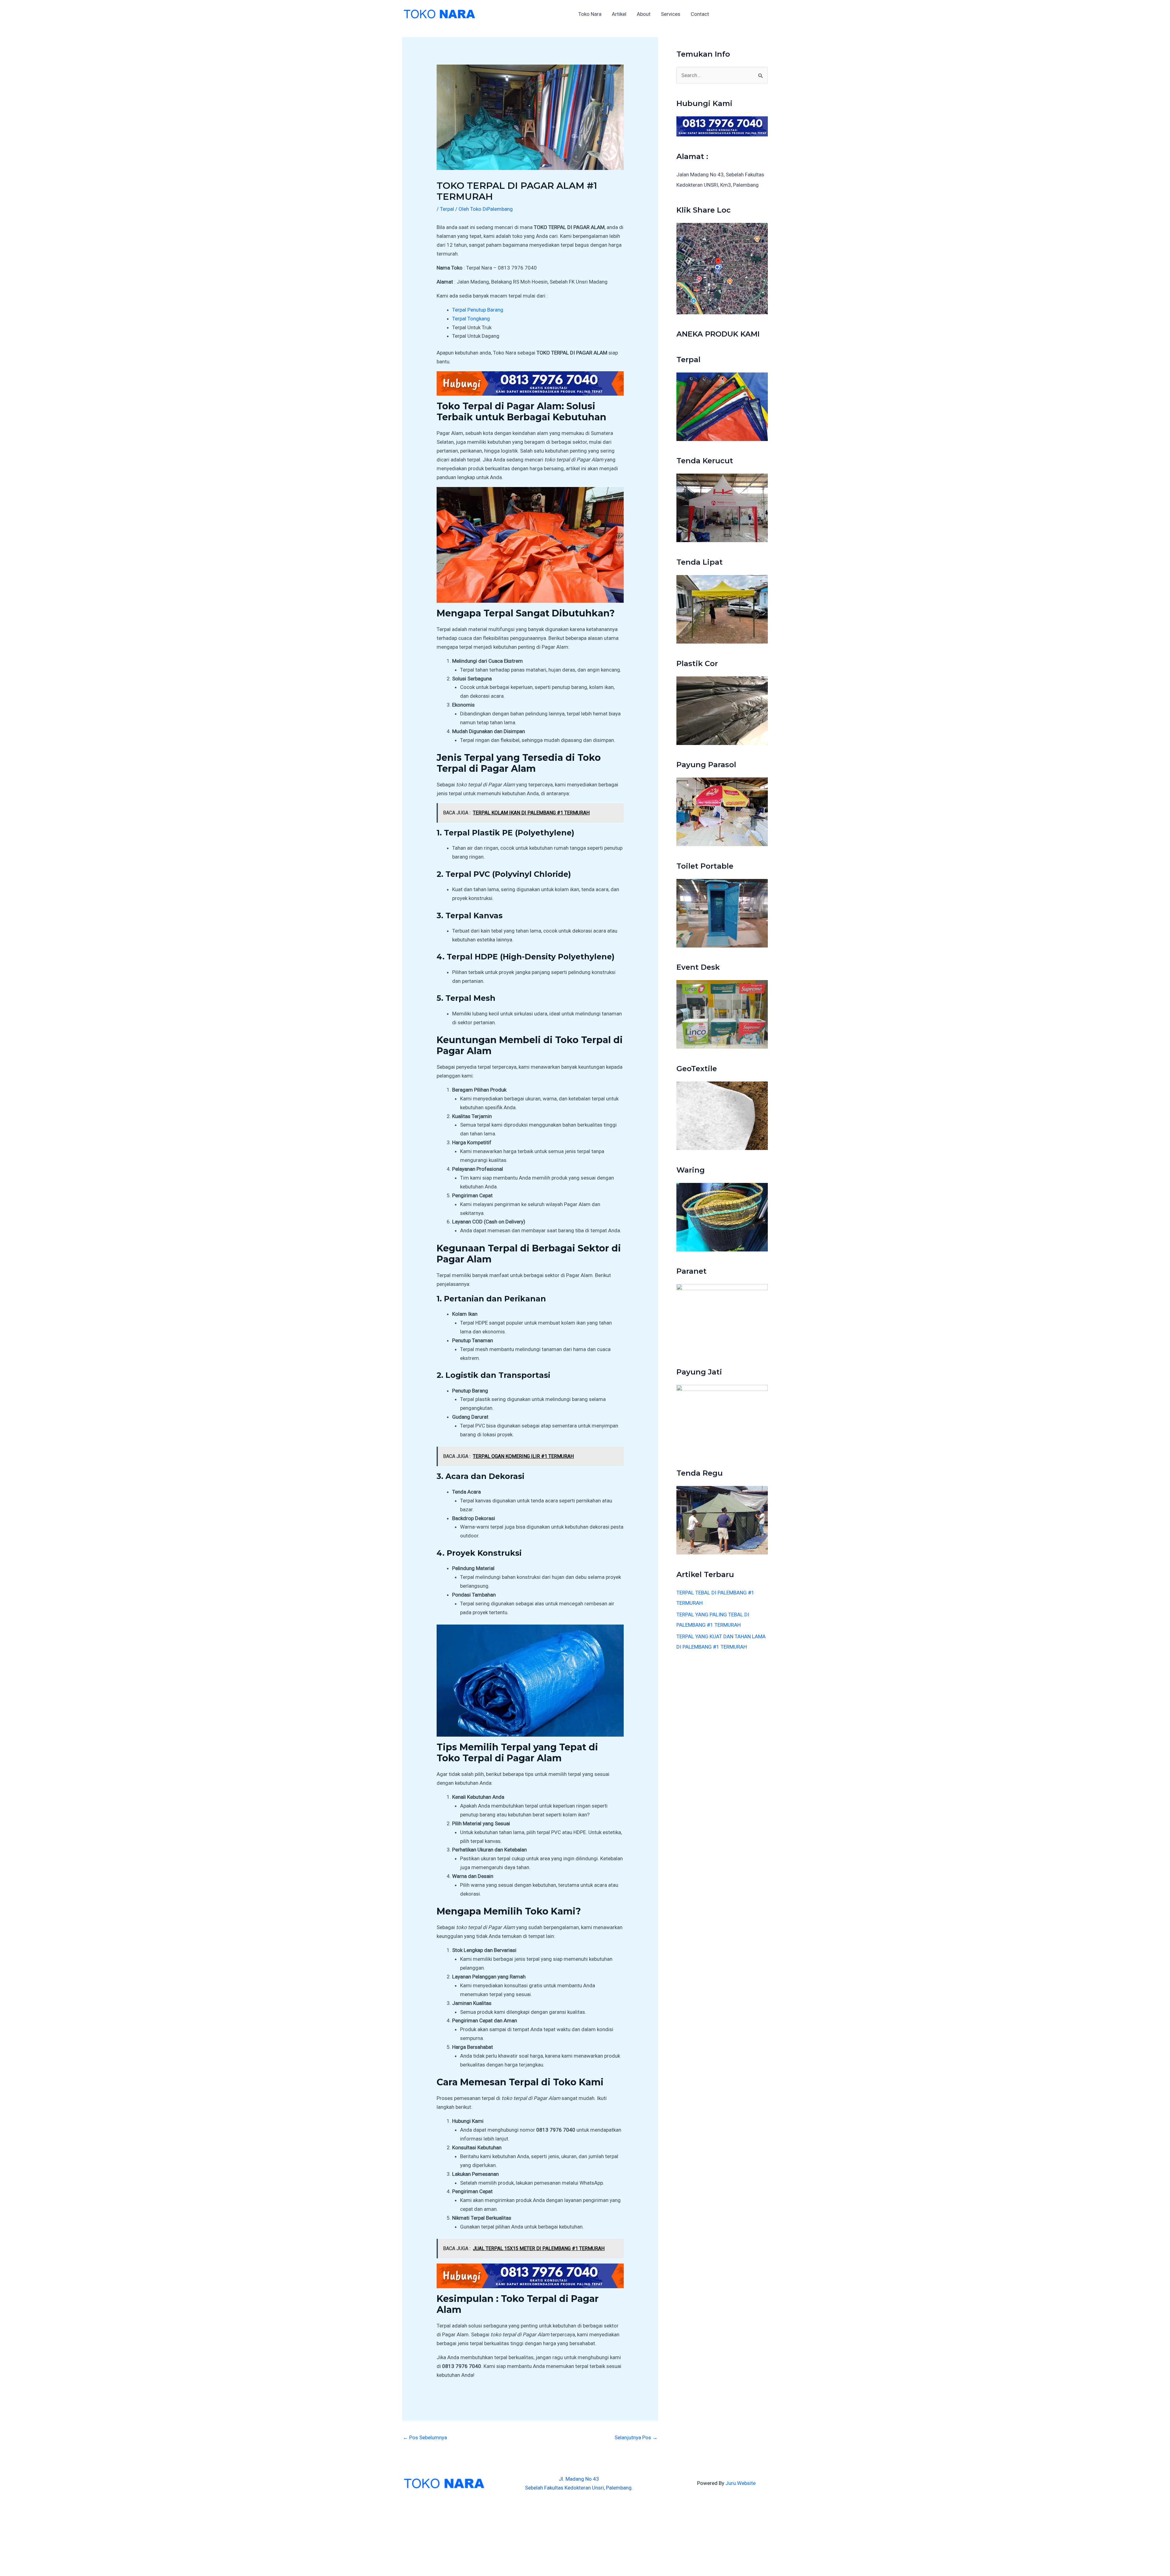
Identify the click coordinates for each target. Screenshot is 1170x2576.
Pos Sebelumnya (425, 2437)
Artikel (619, 14)
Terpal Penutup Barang (478, 310)
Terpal (447, 209)
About (644, 14)
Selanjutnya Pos (636, 2437)
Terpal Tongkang (471, 319)
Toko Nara (590, 14)
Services (671, 14)
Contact (700, 14)
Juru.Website (741, 2483)
